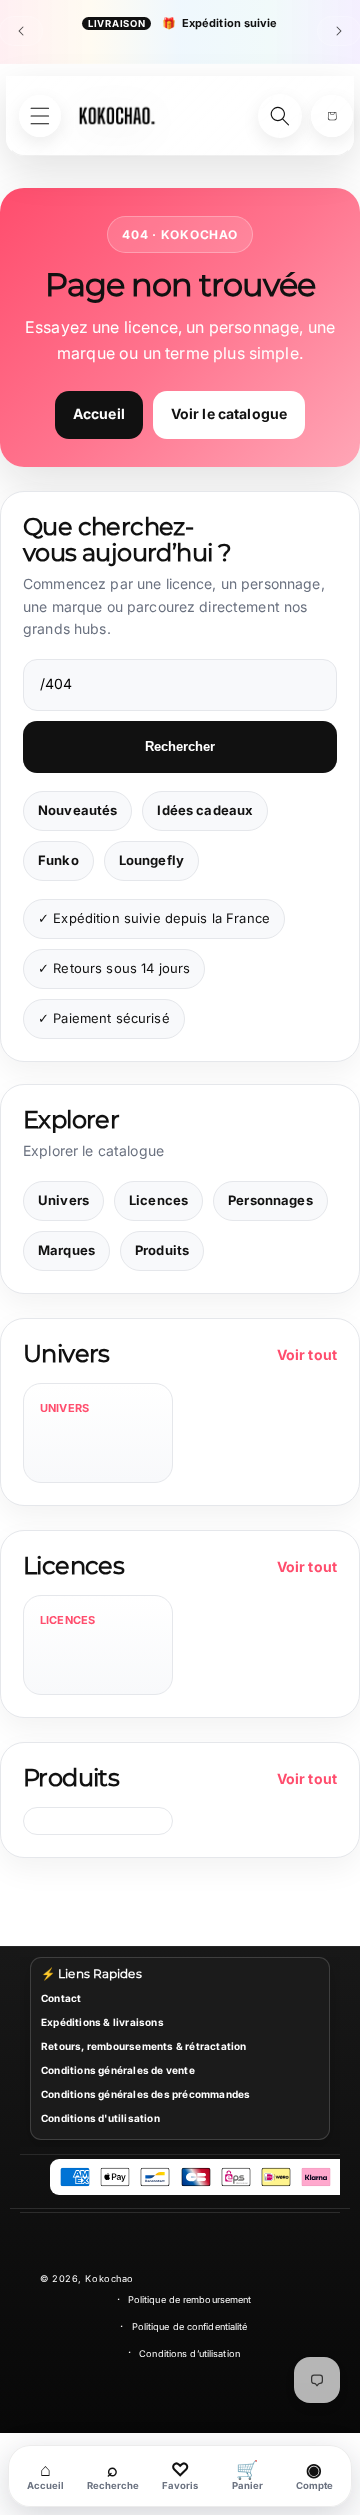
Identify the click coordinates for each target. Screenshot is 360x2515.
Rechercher (180, 746)
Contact (61, 1998)
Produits (162, 1250)
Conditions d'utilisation (100, 2118)
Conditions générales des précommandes (145, 2094)
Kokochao (109, 2278)
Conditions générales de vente (118, 2070)
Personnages (270, 1200)
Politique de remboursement (190, 2299)
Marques (66, 1250)
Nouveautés (77, 810)
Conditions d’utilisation (189, 2353)
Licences (158, 1200)
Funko (58, 860)
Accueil (99, 413)
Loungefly (151, 860)
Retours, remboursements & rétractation (144, 2046)
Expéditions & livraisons (102, 2022)
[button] (332, 116)
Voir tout (307, 1354)
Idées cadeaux (205, 810)
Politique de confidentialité (190, 2326)
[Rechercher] (280, 116)
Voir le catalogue (229, 413)
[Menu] (40, 116)
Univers (63, 1200)
